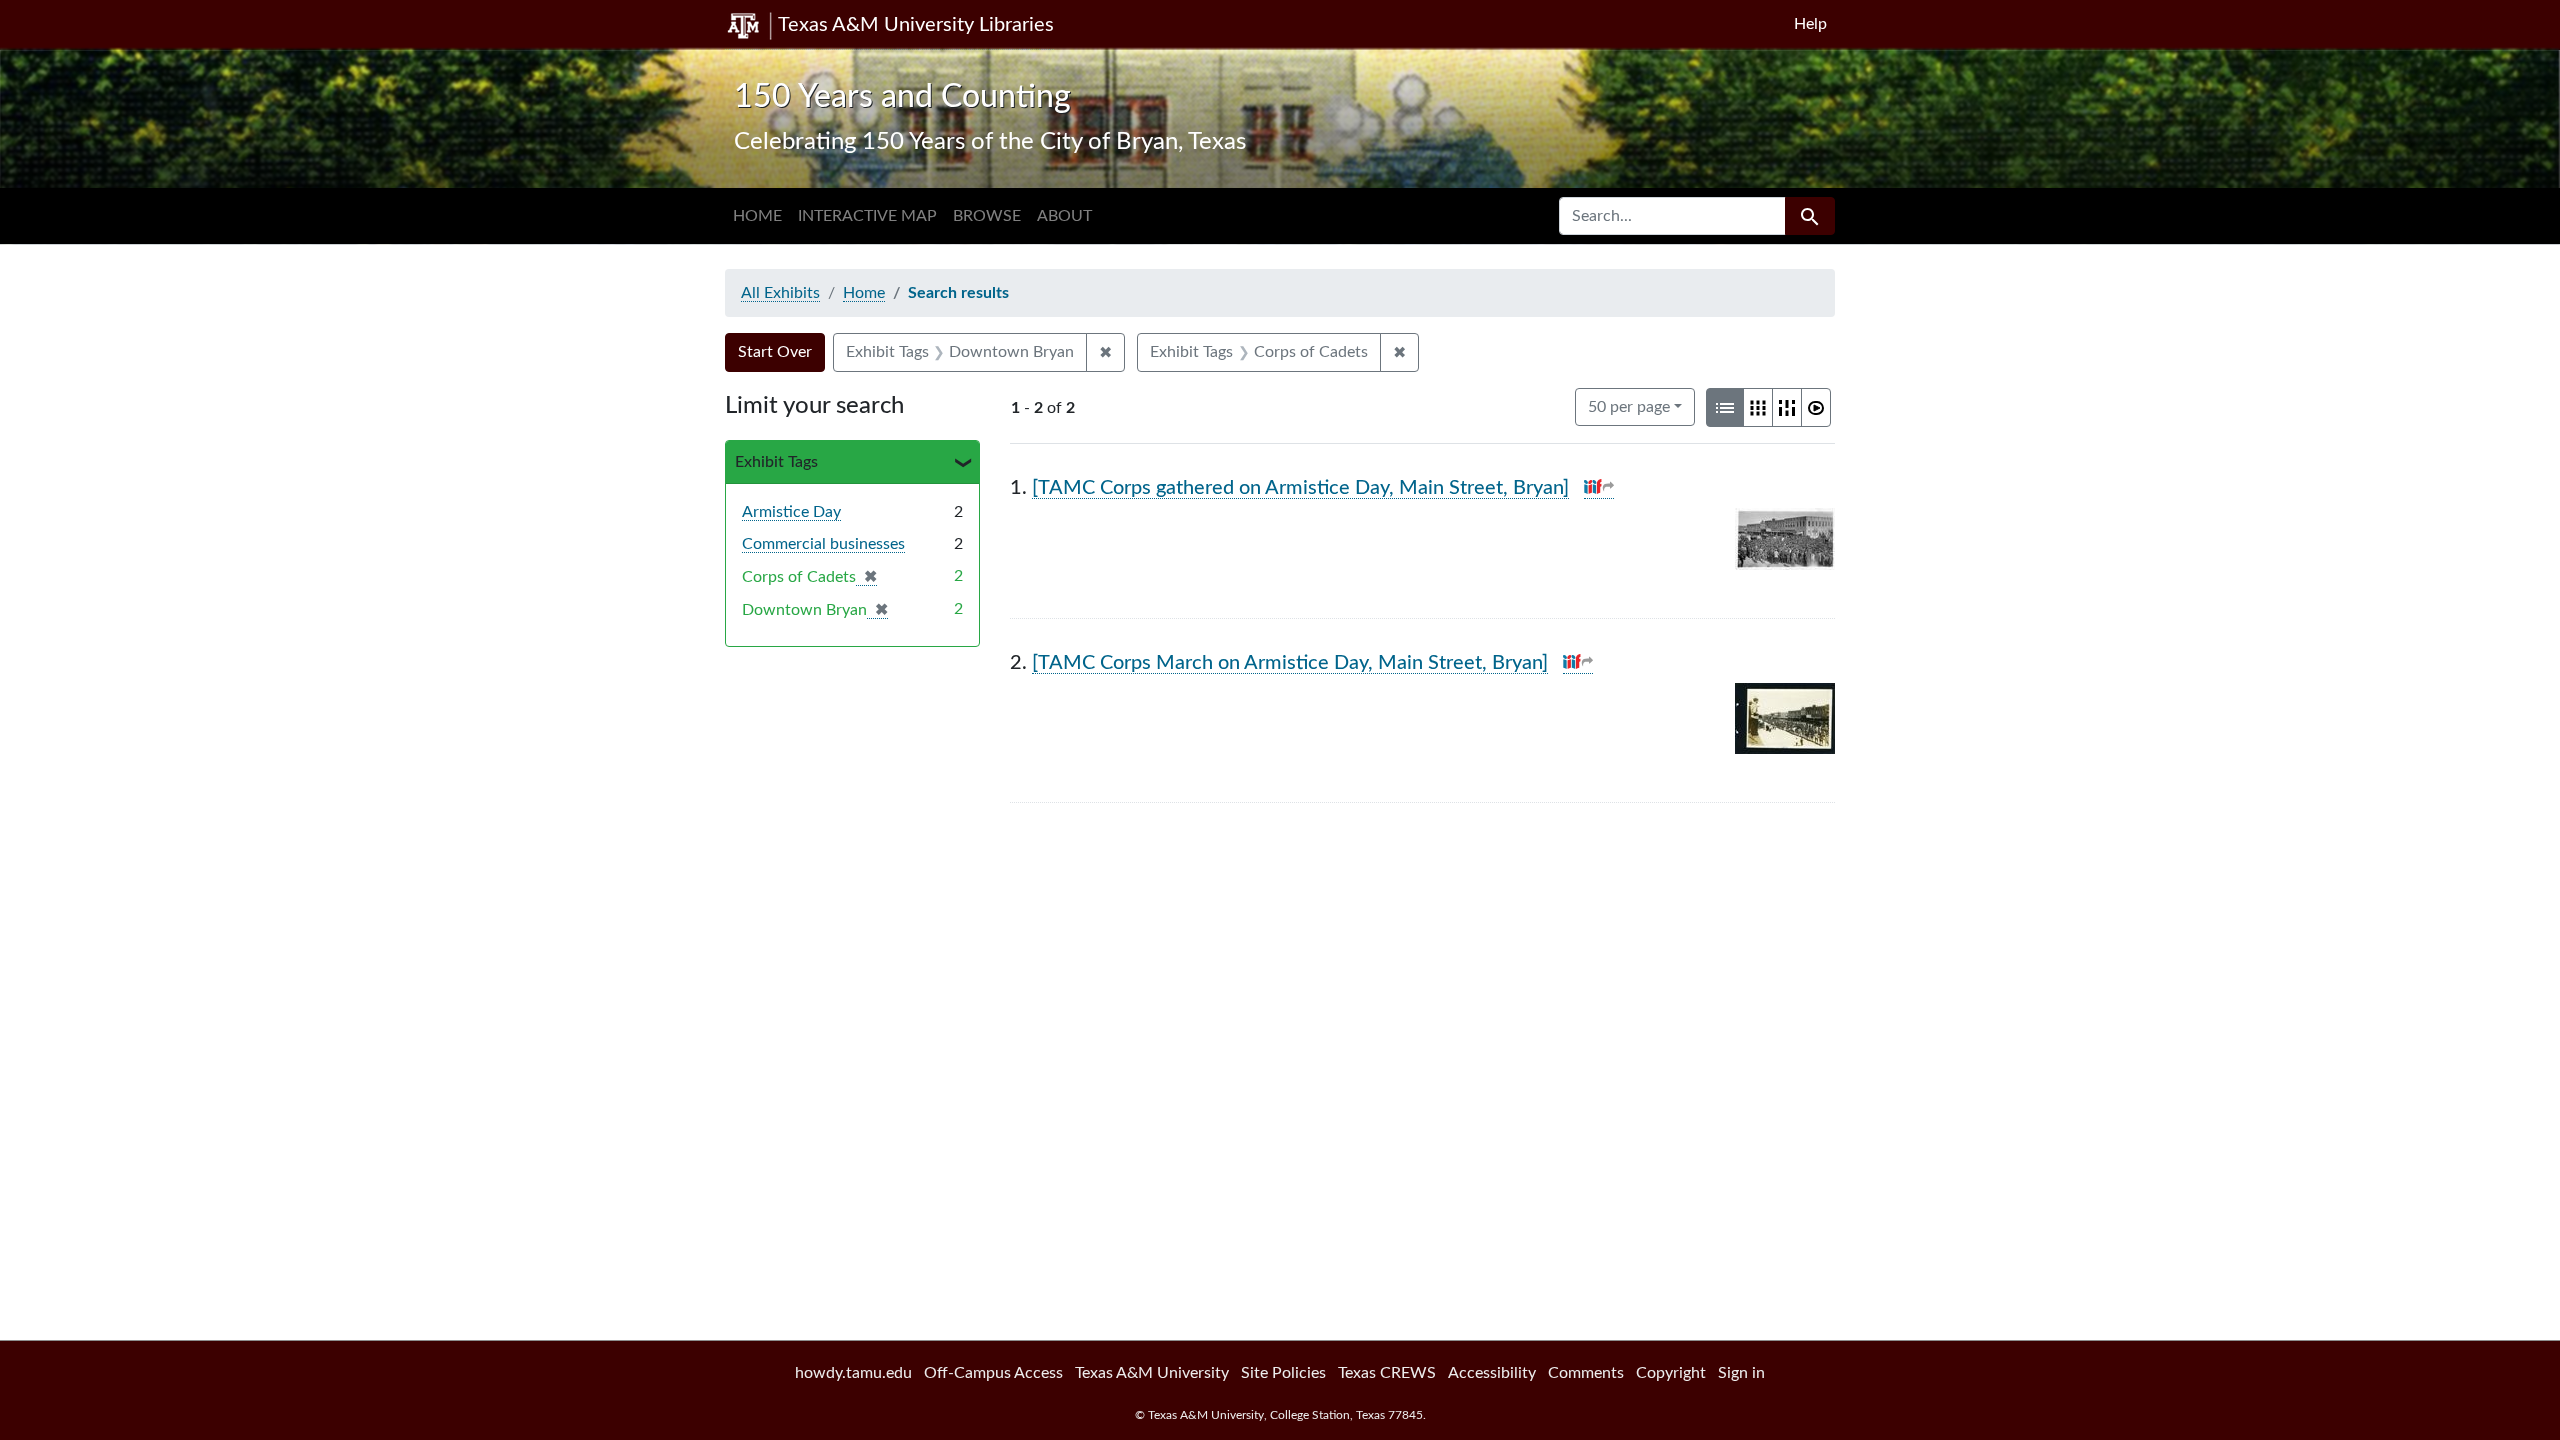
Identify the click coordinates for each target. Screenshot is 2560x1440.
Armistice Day (791, 512)
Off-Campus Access (993, 1373)
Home (757, 216)
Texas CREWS (1387, 1373)
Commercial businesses (823, 544)
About (1064, 216)
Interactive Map (867, 216)
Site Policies (1283, 1373)
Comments (1586, 1373)
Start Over (775, 352)
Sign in (1741, 1373)
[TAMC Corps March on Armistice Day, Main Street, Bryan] (1290, 663)
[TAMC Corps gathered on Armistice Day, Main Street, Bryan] (1300, 488)
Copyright (1671, 1373)
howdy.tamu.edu (853, 1373)
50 (1629, 406)
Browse (987, 216)
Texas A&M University (1152, 1373)
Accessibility (1492, 1373)
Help (1810, 24)
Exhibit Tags (776, 462)
